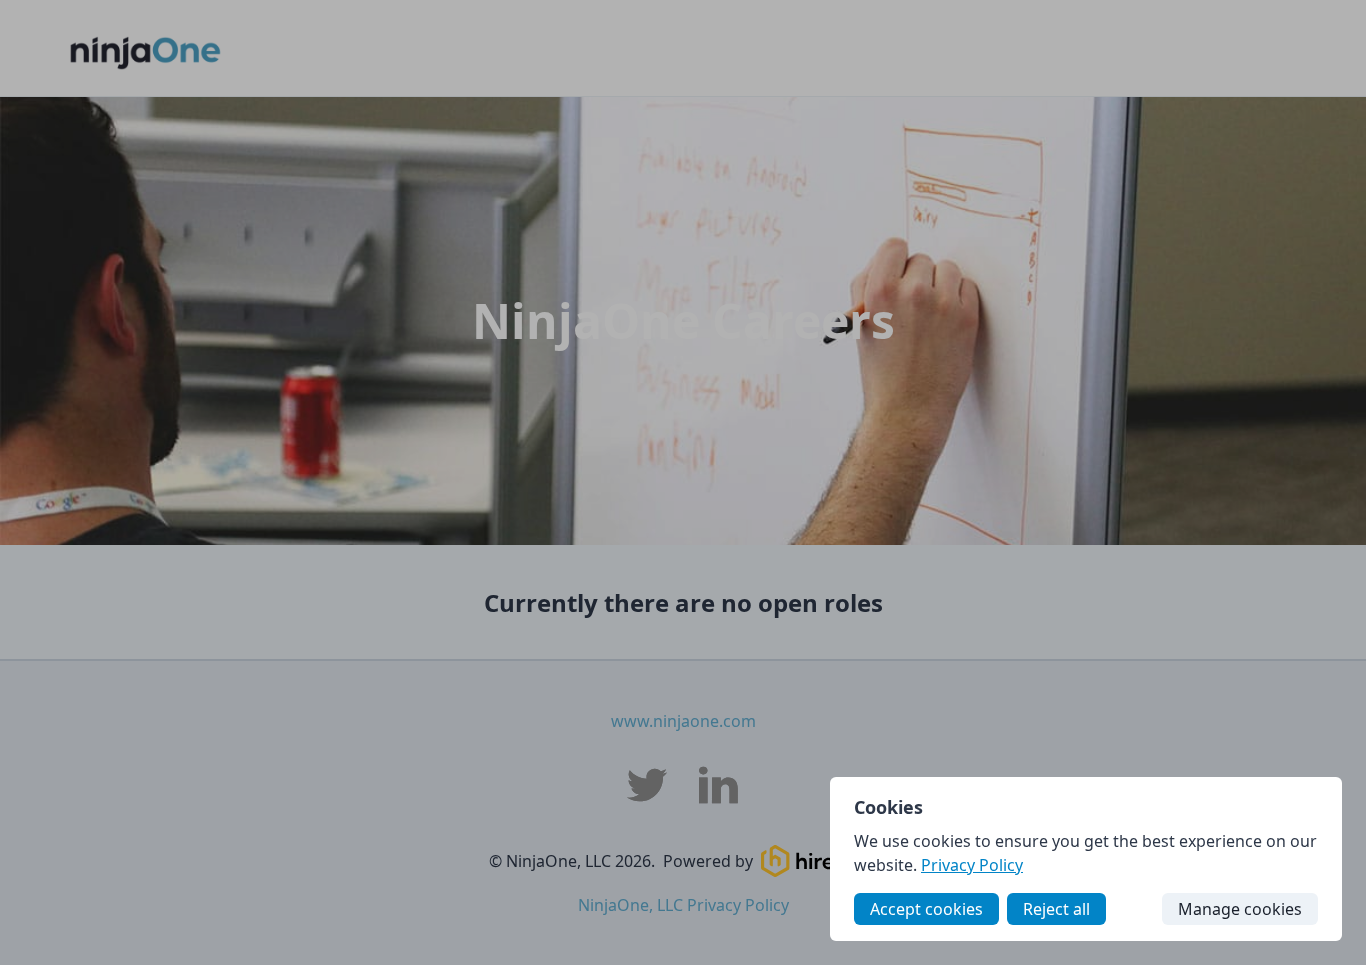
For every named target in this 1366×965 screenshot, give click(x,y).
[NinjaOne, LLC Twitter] (647, 785)
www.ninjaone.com (683, 721)
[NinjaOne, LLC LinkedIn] (719, 785)
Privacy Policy (972, 865)
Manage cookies (1240, 909)
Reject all (1056, 909)
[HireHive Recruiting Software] (819, 861)
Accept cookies (926, 909)
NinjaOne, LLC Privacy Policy (683, 905)
